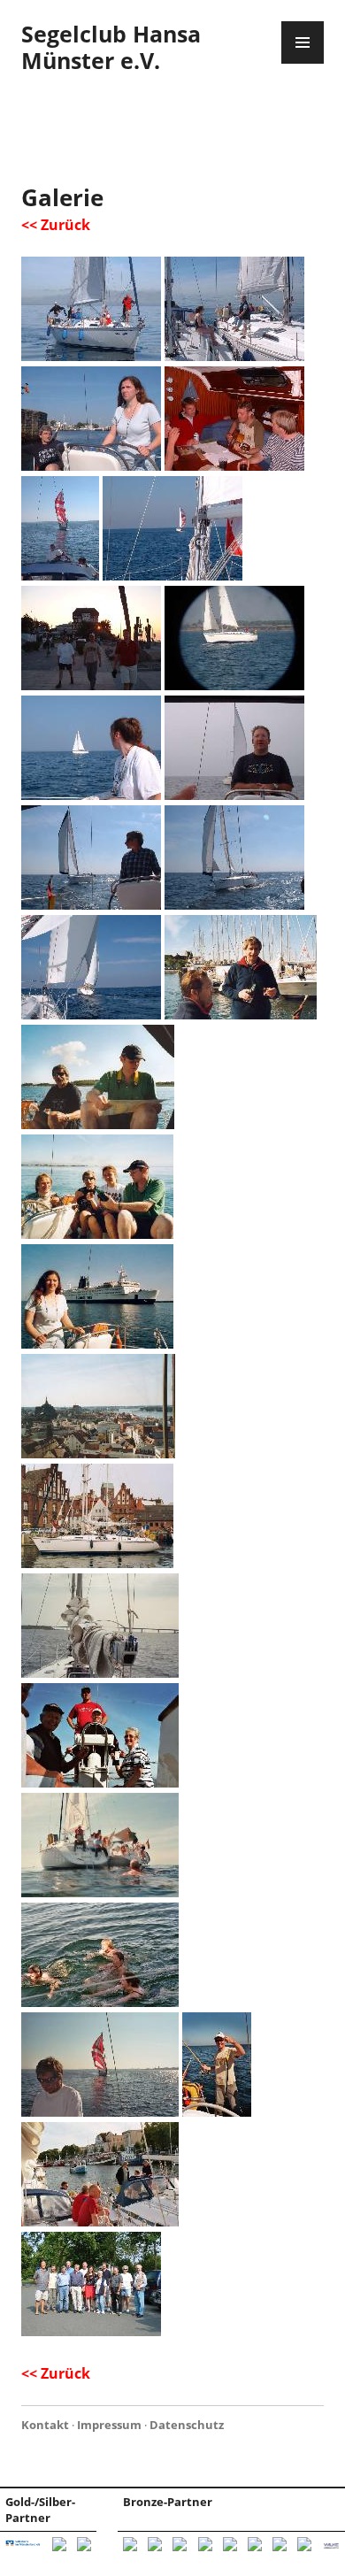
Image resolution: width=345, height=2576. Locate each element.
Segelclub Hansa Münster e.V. (111, 47)
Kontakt (45, 2425)
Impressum (109, 2425)
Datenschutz (187, 2425)
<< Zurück (56, 225)
